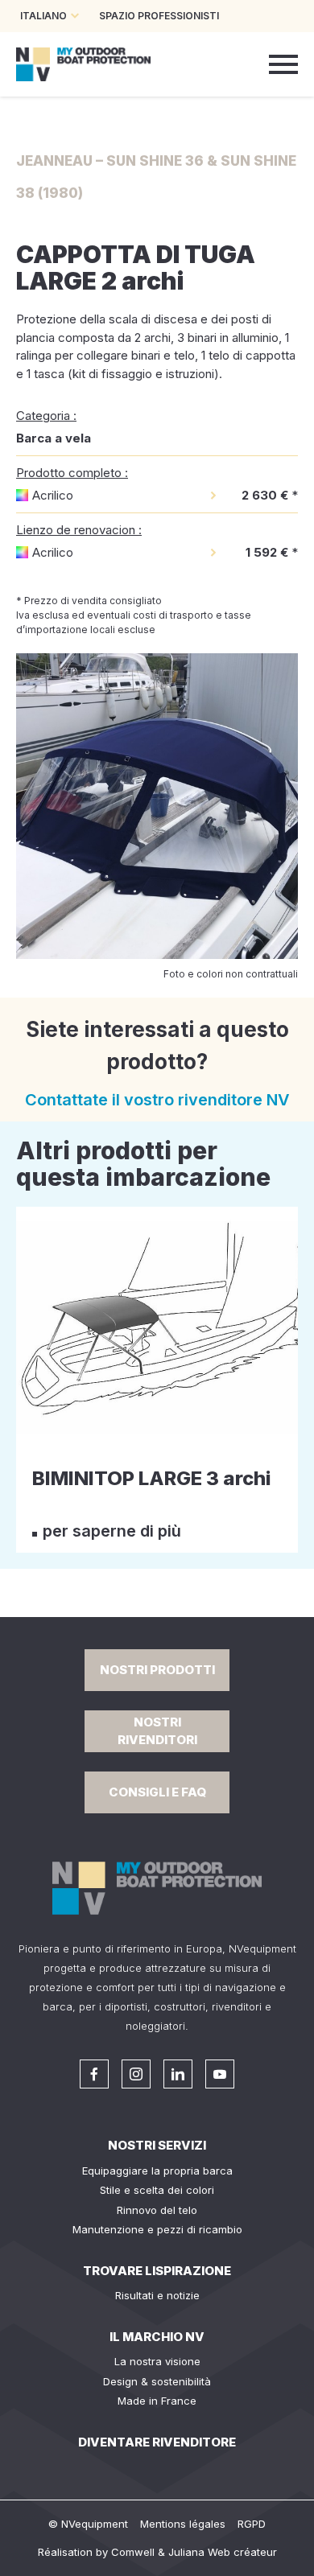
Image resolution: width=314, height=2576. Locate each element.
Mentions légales (183, 2524)
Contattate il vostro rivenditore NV (157, 1100)
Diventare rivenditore (157, 2442)
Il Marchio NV (157, 2337)
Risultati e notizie (157, 2295)
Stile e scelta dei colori (157, 2190)
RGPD (252, 2524)
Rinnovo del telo (157, 2210)
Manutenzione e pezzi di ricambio (157, 2229)
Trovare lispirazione (157, 2271)
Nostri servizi (157, 2145)
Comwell (133, 2552)
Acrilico (53, 495)
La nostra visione (157, 2361)
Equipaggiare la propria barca (157, 2171)
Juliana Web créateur (223, 2552)
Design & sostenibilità (157, 2381)
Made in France (157, 2401)
